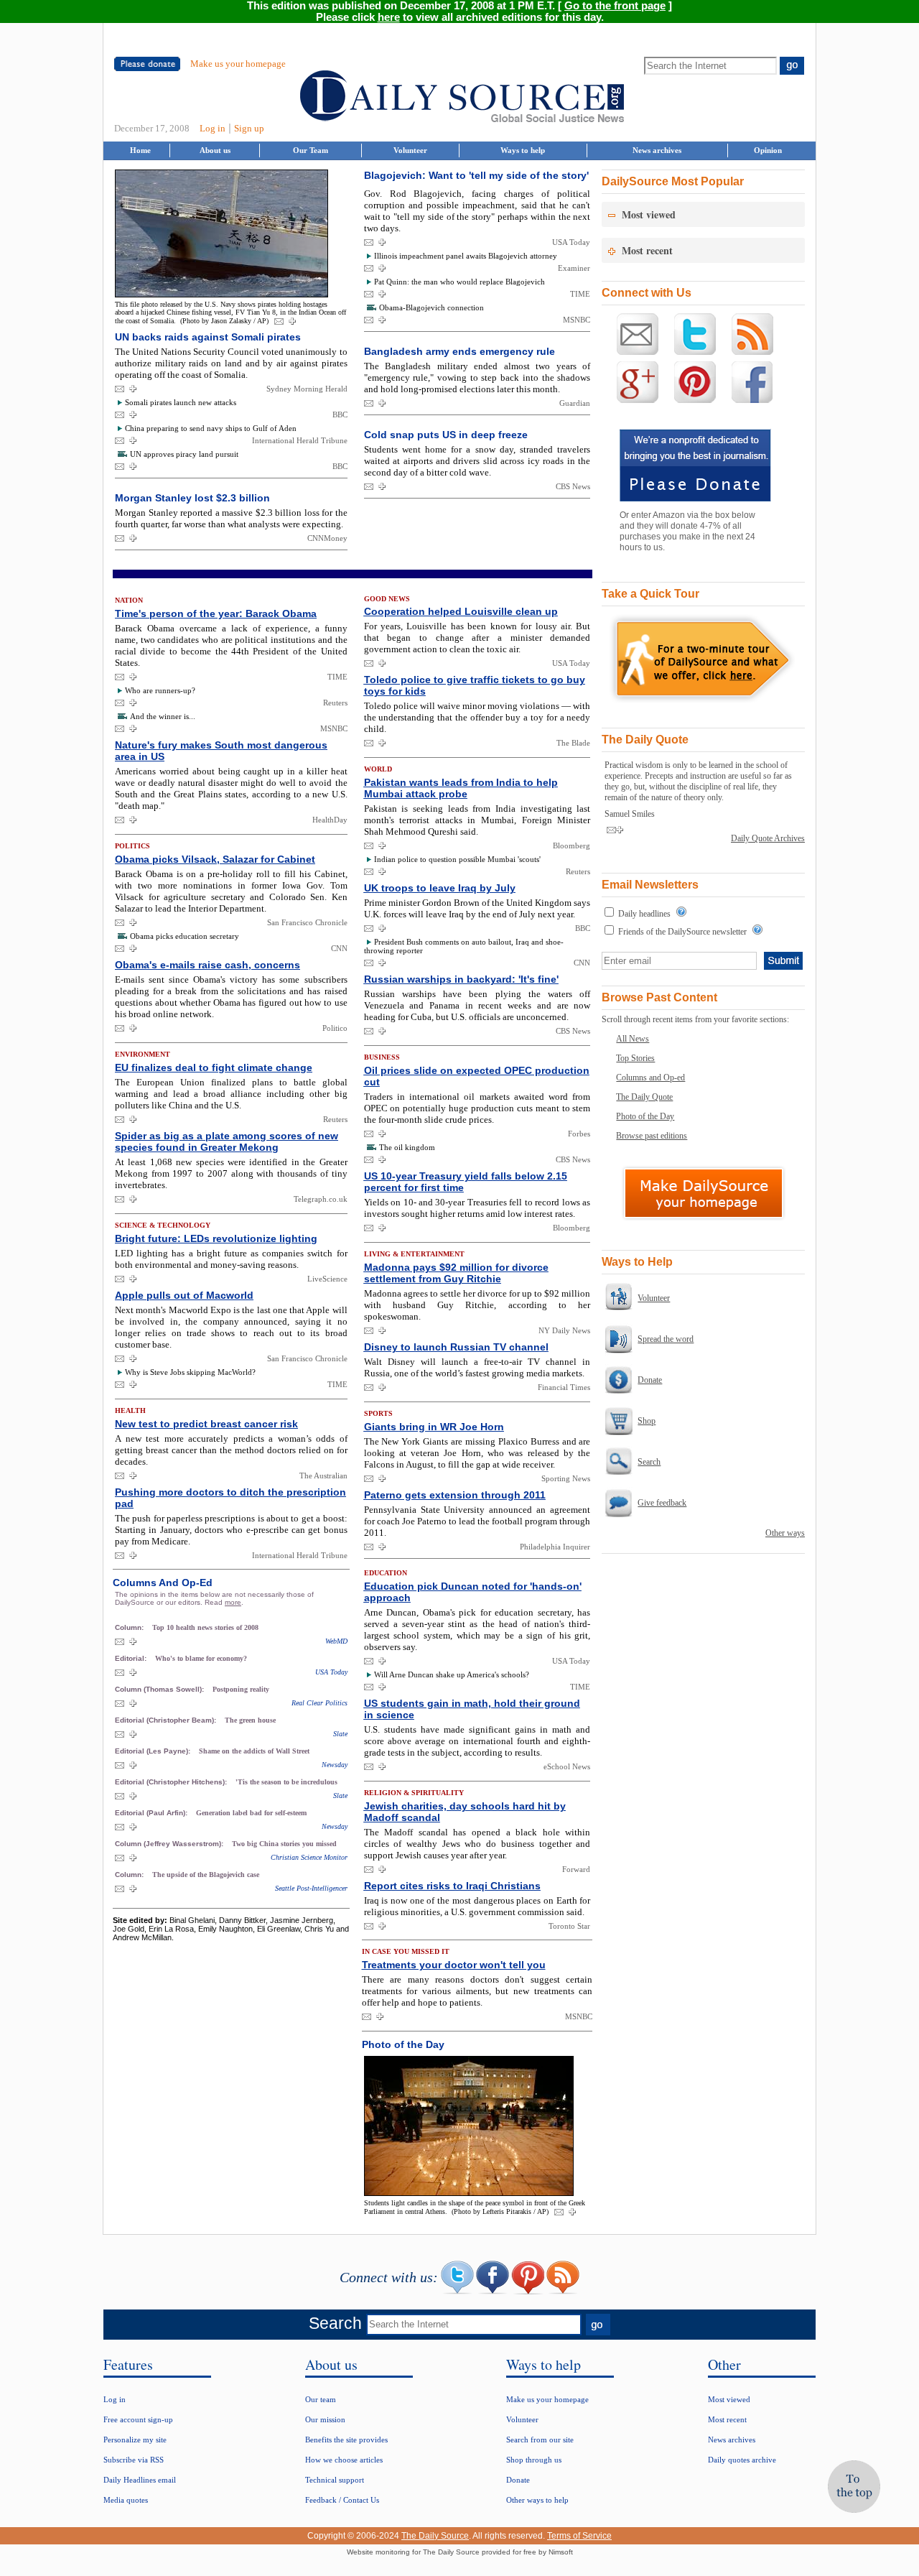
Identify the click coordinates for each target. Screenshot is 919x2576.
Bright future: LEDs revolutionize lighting (216, 1238)
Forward (576, 1869)
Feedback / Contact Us (342, 2500)
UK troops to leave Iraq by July (440, 888)
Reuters (335, 703)
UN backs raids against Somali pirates (208, 337)
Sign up (249, 128)
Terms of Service (579, 2536)
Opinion (768, 150)
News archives (657, 150)
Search (649, 1462)
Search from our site (540, 2440)
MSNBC (577, 320)
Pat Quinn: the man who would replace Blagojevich (459, 282)
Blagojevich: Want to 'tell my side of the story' (476, 175)
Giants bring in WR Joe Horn (434, 1427)
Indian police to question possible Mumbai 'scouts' (457, 859)
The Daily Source (435, 2536)
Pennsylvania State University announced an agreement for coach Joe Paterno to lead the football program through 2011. (477, 1521)
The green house (250, 1720)
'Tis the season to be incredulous (286, 1782)
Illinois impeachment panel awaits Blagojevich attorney (466, 256)
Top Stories (635, 1058)
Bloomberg (572, 845)
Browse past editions (652, 1136)
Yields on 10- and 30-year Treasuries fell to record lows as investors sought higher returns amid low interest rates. (477, 1208)
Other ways (785, 1533)
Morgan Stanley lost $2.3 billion (192, 498)
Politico (335, 1028)
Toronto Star (569, 1926)
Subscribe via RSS (134, 2460)
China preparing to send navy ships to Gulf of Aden (211, 428)
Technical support (335, 2480)
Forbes (579, 1134)
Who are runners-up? (160, 690)
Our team (321, 2399)
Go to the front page (615, 6)
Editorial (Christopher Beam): (167, 1720)
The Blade (573, 743)
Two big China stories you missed (284, 1844)
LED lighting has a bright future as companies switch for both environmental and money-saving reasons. (231, 1259)
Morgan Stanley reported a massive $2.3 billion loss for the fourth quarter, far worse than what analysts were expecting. (231, 518)
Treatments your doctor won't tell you (454, 1965)
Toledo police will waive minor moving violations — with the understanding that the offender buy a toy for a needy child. (477, 717)
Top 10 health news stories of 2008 (205, 1627)
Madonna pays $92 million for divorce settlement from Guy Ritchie (456, 1273)
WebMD (336, 1641)
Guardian (575, 403)
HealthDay (330, 820)
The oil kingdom (407, 1147)
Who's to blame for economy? (201, 1658)
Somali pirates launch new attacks (181, 402)
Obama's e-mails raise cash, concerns (207, 965)
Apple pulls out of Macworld (184, 1295)
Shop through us (534, 2460)
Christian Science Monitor (309, 1857)
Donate (650, 1380)
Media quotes (126, 2500)
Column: (130, 1627)
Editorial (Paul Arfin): (152, 1813)
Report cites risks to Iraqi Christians (452, 1886)
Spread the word (666, 1339)
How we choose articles (344, 2460)
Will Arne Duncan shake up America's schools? (452, 1674)
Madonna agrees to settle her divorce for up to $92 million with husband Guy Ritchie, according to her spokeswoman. (477, 1305)
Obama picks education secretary (185, 936)
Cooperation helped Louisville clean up (461, 611)
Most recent (727, 2419)
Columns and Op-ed (650, 1078)
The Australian (323, 1475)
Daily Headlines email (140, 2480)
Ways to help (523, 150)
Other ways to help (537, 2500)
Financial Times (564, 1387)
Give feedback (662, 1503)
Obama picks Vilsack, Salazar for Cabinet (215, 859)
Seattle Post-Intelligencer (311, 1888)
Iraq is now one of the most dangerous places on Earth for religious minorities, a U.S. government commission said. (477, 1906)
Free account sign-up (138, 2419)
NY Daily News (564, 1330)
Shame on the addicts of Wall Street (254, 1751)
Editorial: (132, 1658)
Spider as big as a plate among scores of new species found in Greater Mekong (227, 1141)
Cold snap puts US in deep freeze (446, 435)
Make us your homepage (238, 64)
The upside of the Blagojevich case (206, 1875)
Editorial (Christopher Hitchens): (172, 1782)
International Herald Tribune (300, 440)
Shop (647, 1421)
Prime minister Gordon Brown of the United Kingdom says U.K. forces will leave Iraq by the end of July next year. (477, 908)
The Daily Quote (644, 1097)
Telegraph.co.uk (321, 1199)
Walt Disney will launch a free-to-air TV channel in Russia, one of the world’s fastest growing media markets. (477, 1367)
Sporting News (566, 1478)
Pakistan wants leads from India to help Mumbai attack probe (461, 788)
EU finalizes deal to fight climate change (214, 1067)
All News (633, 1039)
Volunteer (410, 150)
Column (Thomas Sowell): (160, 1689)
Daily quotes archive (742, 2460)
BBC (340, 414)
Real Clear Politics (319, 1703)
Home (140, 150)
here (389, 17)
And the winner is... (163, 716)
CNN (339, 948)
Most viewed (729, 2399)
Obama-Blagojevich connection (431, 307)
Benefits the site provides (346, 2440)
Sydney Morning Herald (307, 389)
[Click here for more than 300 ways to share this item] (292, 322)
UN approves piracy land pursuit (184, 454)
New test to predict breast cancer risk (206, 1424)
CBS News (573, 486)
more (233, 1602)
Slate (340, 1734)
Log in (213, 128)
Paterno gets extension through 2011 (455, 1495)
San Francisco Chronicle (307, 922)
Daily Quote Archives (768, 838)
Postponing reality (241, 1689)
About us (215, 150)
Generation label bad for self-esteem (251, 1813)
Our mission (325, 2419)
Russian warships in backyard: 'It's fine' (461, 979)
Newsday (335, 1765)
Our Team (311, 150)
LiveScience (327, 1279)
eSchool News (567, 1766)
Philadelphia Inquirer (555, 1547)
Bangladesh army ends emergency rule (459, 351)
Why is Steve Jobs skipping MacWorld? (190, 1372)
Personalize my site (135, 2440)
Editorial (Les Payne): (154, 1751)
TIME (580, 294)
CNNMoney (327, 538)
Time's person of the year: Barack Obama (216, 613)
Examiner (574, 268)
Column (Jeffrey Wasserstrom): (170, 1844)
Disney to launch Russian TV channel (456, 1347)
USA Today (571, 242)
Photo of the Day (645, 1116)
